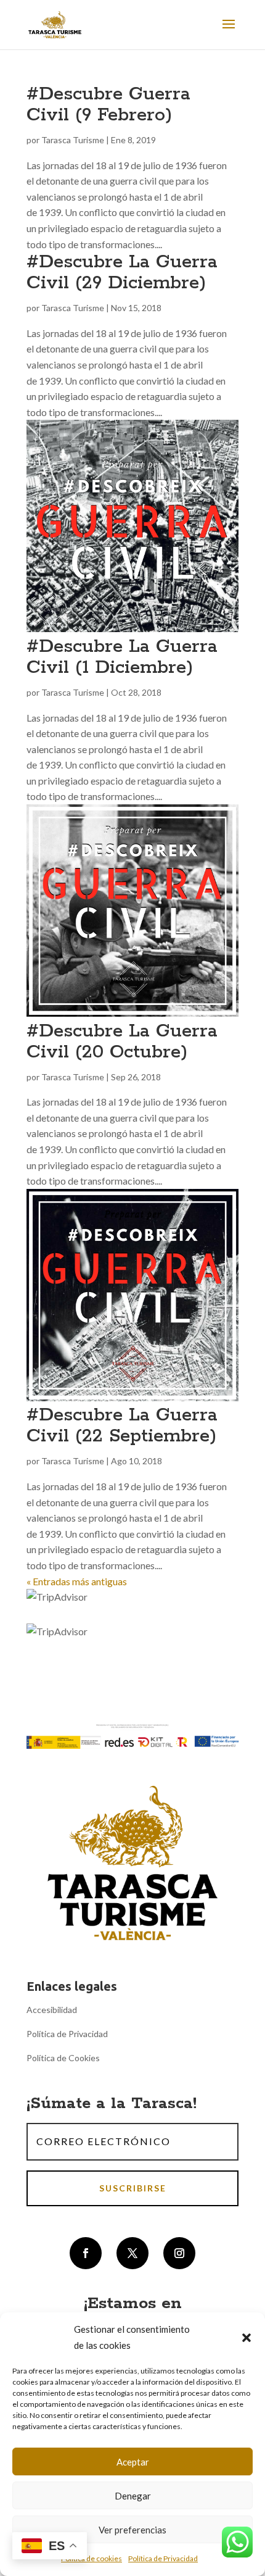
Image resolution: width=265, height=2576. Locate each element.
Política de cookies (92, 2558)
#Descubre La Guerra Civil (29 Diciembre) (122, 273)
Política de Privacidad (163, 2558)
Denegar (133, 2496)
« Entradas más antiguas (77, 1581)
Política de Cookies (63, 2058)
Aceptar (133, 2462)
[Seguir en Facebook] (86, 2253)
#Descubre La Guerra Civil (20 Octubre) (122, 1042)
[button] (247, 2338)
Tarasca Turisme (73, 140)
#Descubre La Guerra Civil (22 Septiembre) (122, 1426)
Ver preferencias (132, 2530)
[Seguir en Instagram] (179, 2253)
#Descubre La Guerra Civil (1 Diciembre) (122, 657)
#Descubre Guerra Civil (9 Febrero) (108, 105)
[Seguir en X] (132, 2253)
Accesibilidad (52, 2010)
